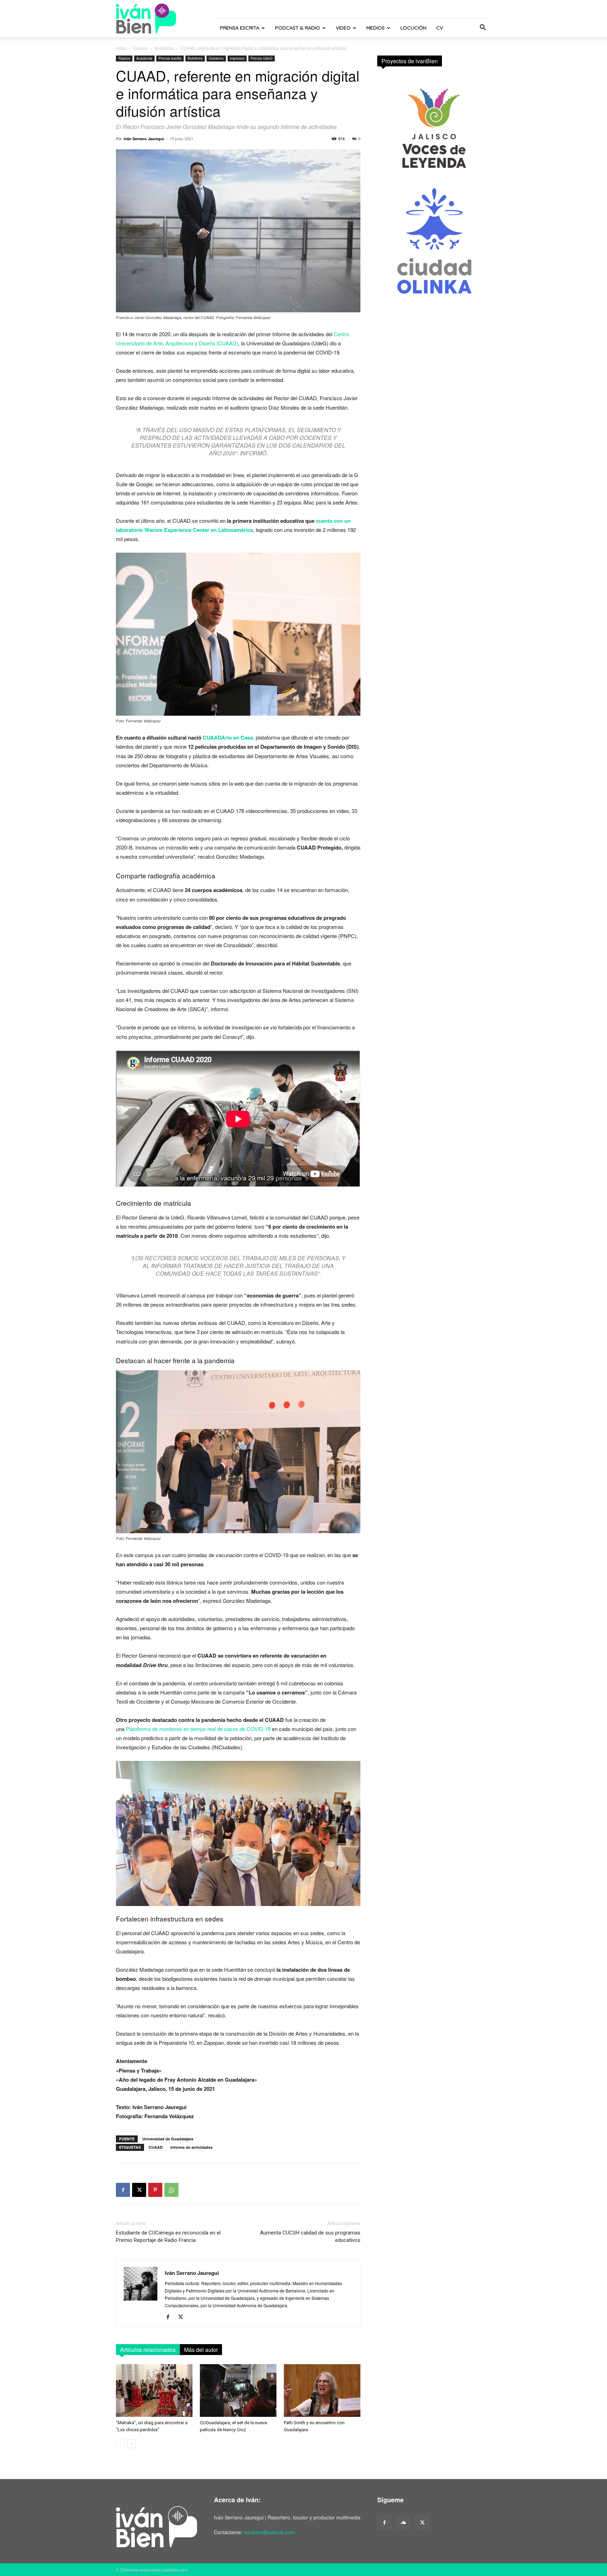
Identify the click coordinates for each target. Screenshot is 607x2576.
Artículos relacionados (148, 2350)
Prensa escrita (240, 28)
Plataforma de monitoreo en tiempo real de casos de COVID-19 (198, 1729)
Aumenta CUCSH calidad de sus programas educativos (310, 2236)
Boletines (195, 58)
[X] (139, 2190)
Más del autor (201, 2350)
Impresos (237, 58)
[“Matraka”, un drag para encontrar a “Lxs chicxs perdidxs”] (154, 2390)
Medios (376, 28)
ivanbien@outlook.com (269, 2532)
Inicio (121, 48)
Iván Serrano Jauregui (144, 139)
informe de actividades (191, 2147)
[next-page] (132, 2444)
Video (343, 28)
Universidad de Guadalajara (168, 2139)
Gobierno (216, 58)
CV (440, 28)
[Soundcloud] (403, 2523)
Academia (164, 48)
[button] (483, 28)
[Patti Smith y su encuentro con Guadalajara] (322, 2390)
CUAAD (156, 2147)
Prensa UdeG (262, 58)
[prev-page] (120, 2444)
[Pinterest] (155, 2190)
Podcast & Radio (298, 28)
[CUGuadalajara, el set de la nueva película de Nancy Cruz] (238, 2390)
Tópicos (140, 48)
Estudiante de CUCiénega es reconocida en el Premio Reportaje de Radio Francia (168, 2236)
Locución (413, 28)
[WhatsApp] (171, 2190)
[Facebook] (123, 2190)
